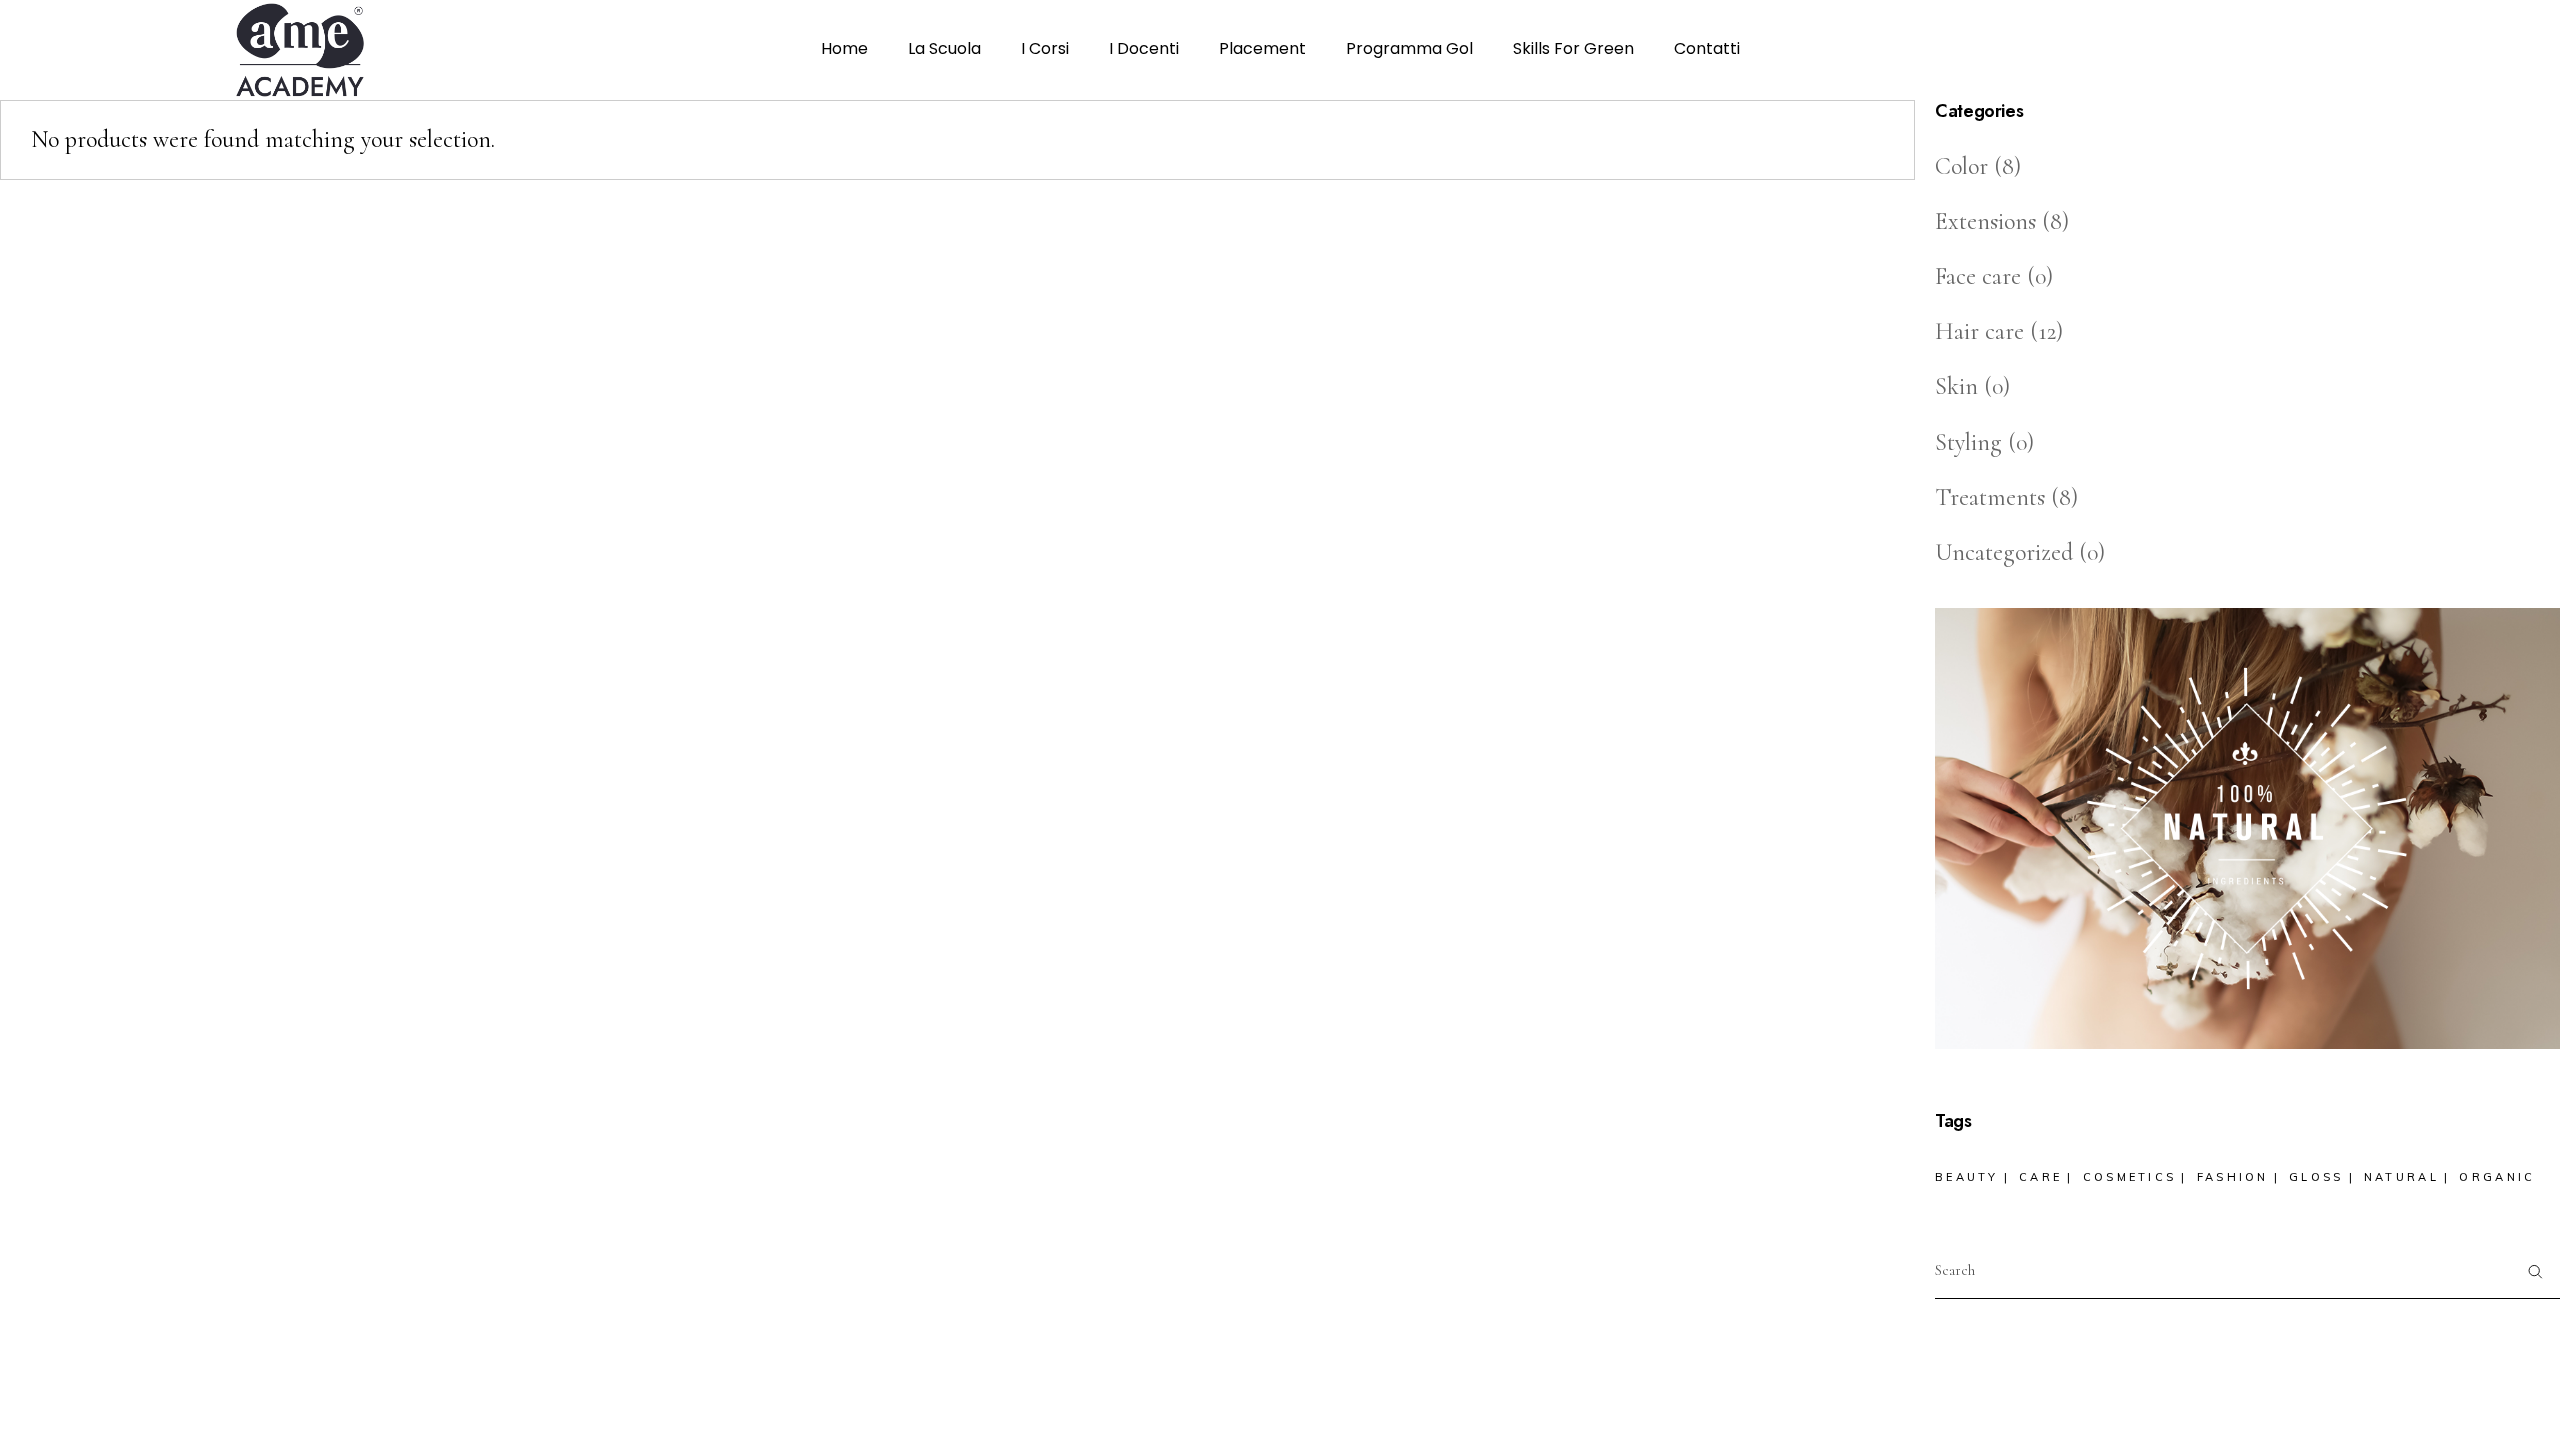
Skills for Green (1573, 48)
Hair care (1979, 331)
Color (1961, 166)
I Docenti (1144, 48)
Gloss (2316, 1177)
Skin (1956, 386)
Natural (2401, 1177)
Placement (1262, 48)
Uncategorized (2004, 552)
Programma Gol (1409, 48)
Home (844, 48)
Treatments (1990, 497)
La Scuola (944, 48)
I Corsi (1045, 48)
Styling (1968, 442)
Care (2040, 1177)
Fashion (2233, 1177)
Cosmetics (2130, 1177)
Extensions (1985, 221)
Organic (2497, 1177)
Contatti (1707, 48)
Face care (1978, 276)
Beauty (1967, 1177)
